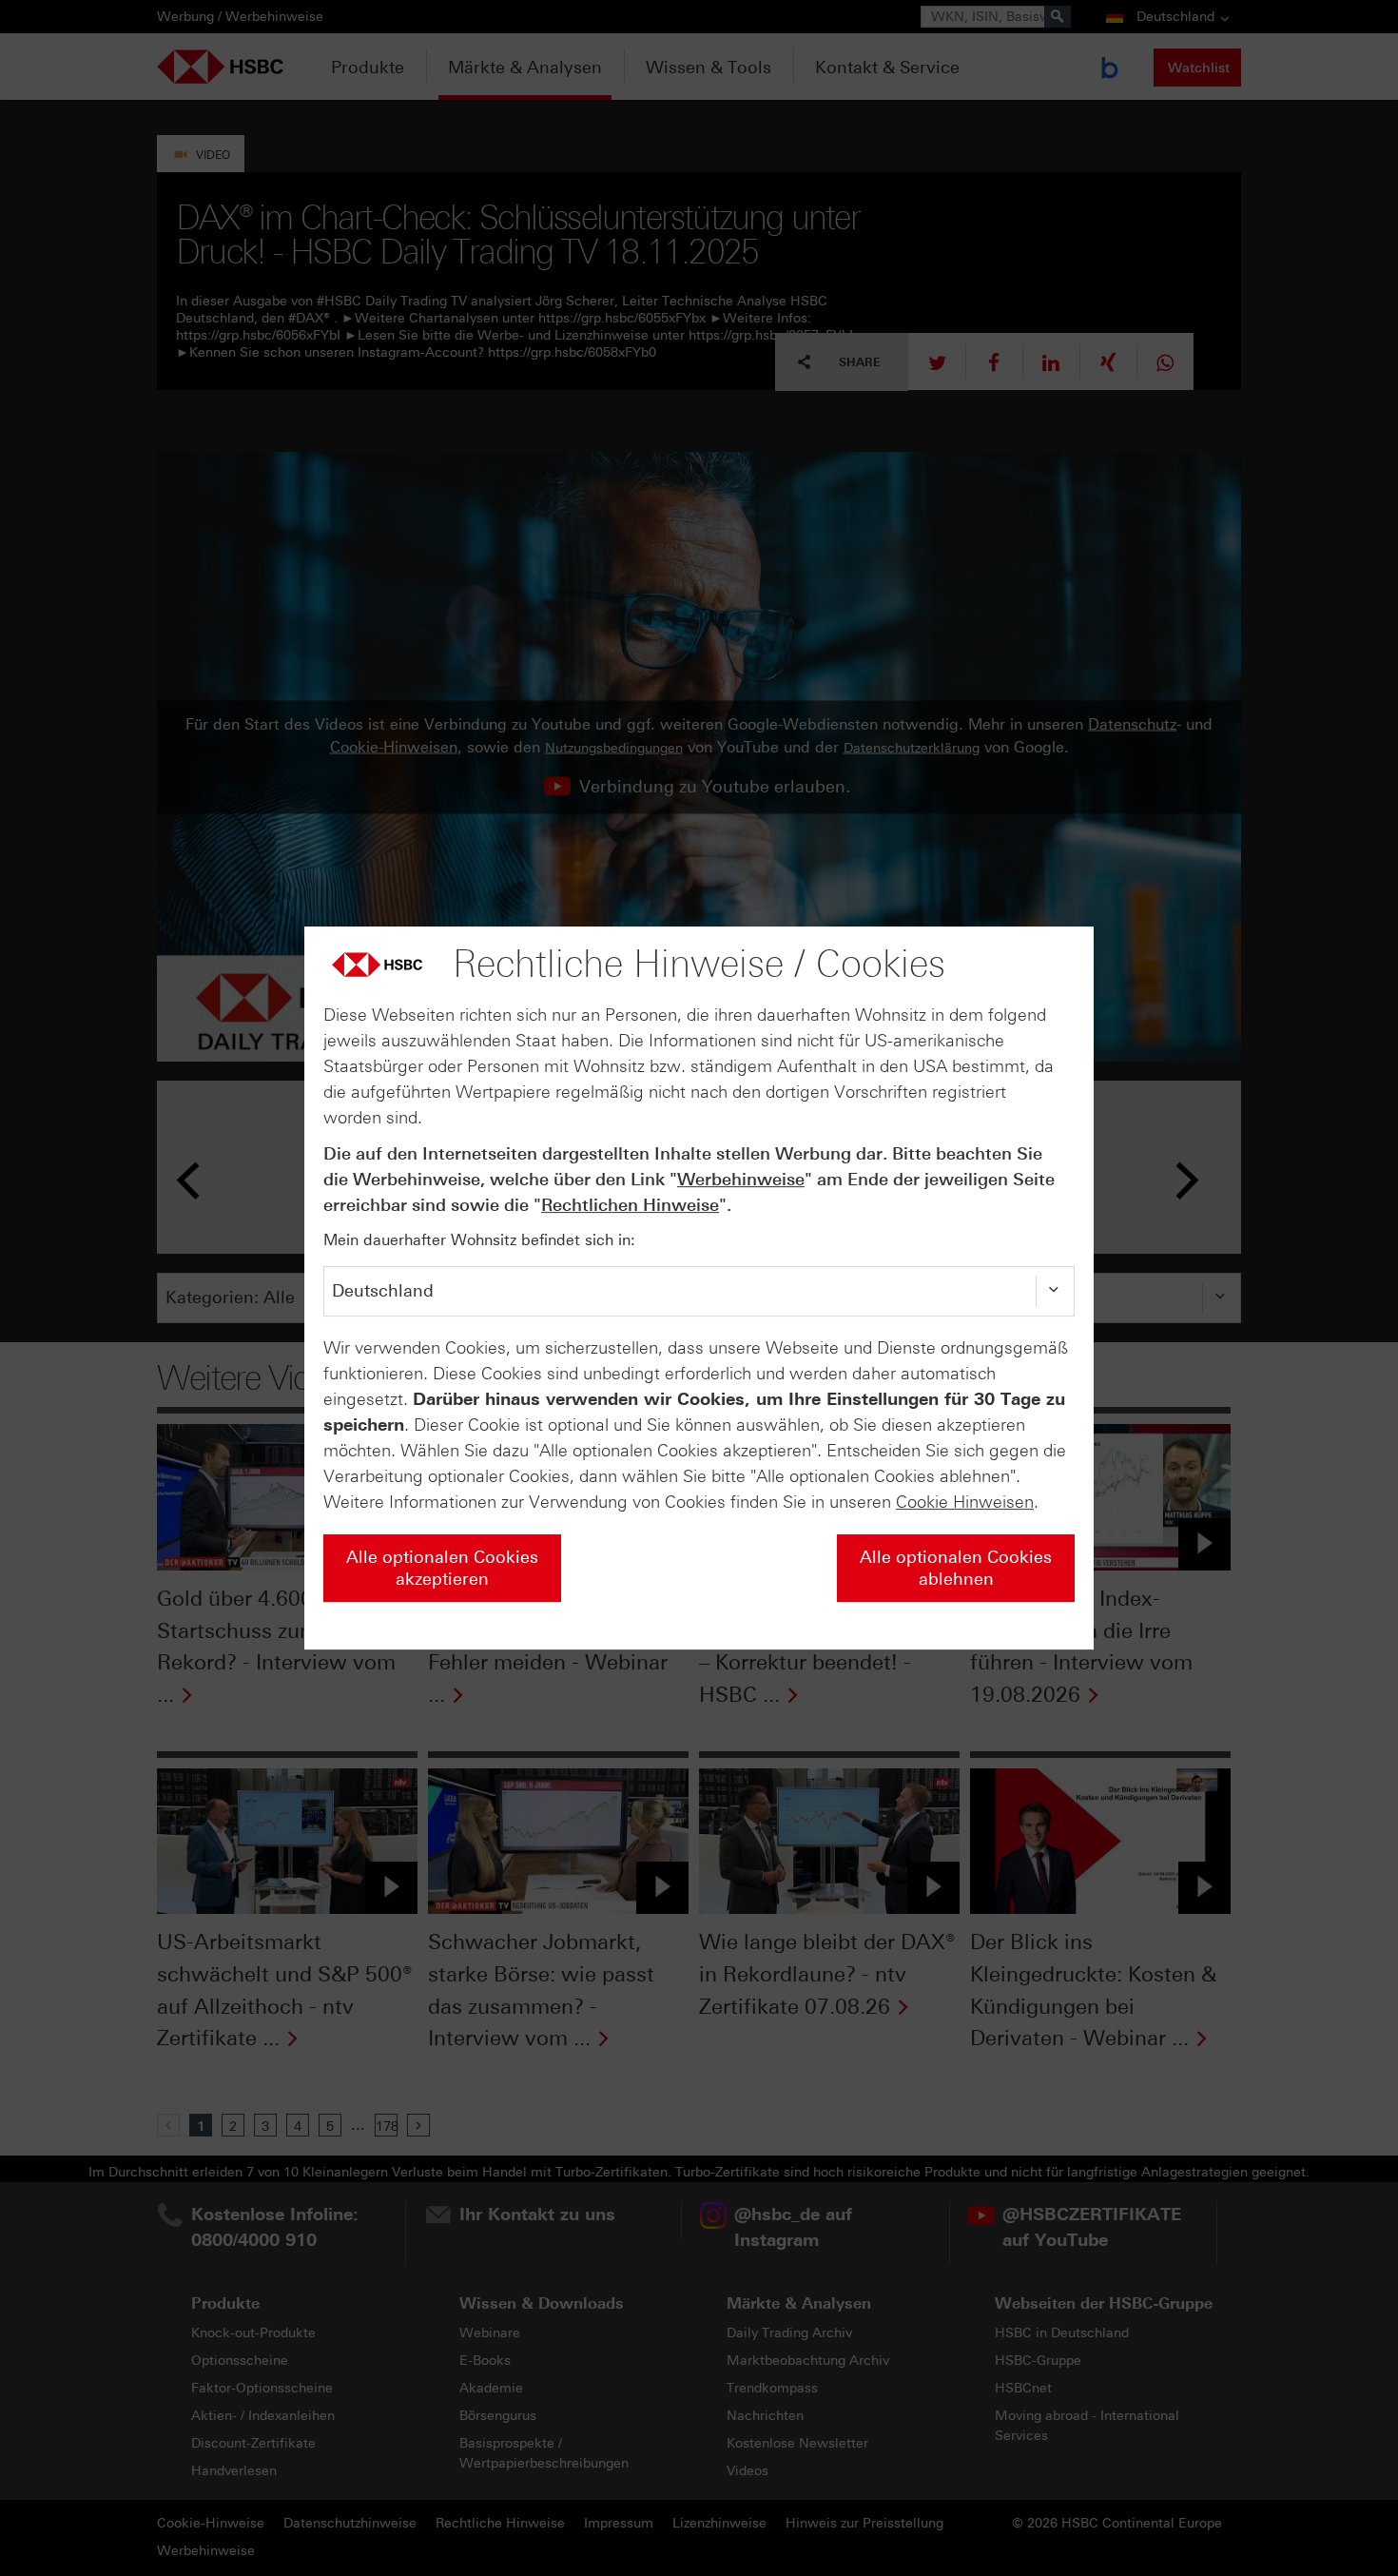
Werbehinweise (741, 1180)
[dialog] (699, 1288)
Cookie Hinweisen (965, 1502)
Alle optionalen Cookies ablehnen (956, 1568)
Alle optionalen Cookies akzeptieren (442, 1568)
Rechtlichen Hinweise (630, 1205)
